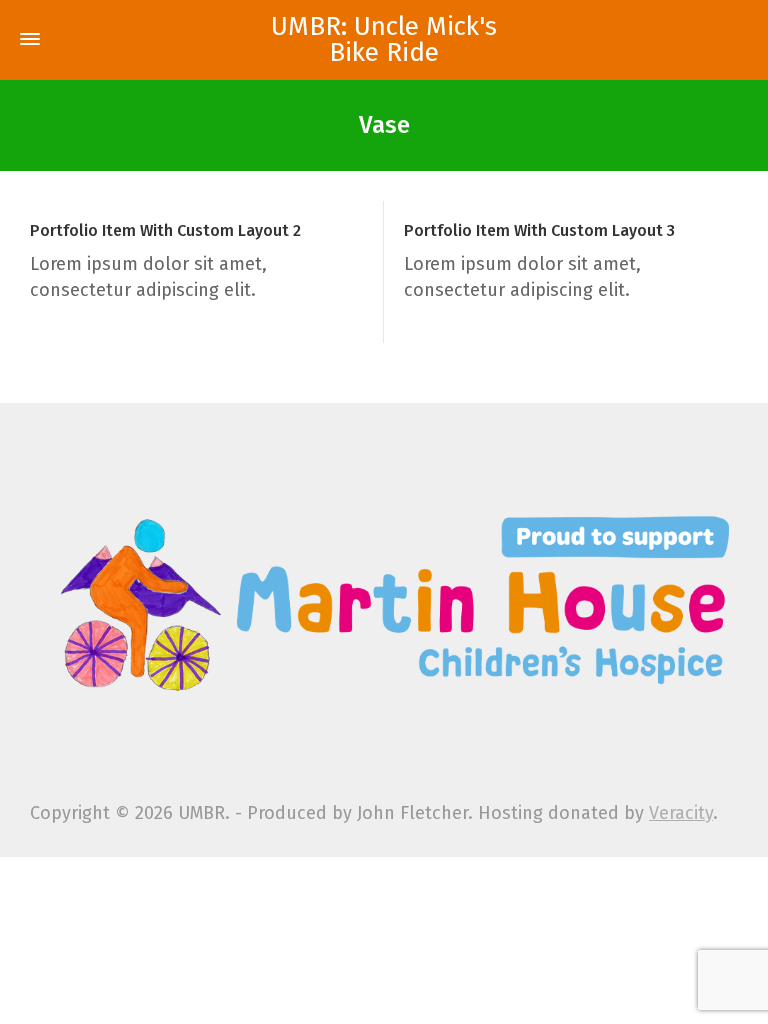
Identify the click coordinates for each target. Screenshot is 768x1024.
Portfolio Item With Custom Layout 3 (539, 230)
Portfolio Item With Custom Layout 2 (165, 230)
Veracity (681, 813)
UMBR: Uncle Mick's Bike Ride (384, 40)
